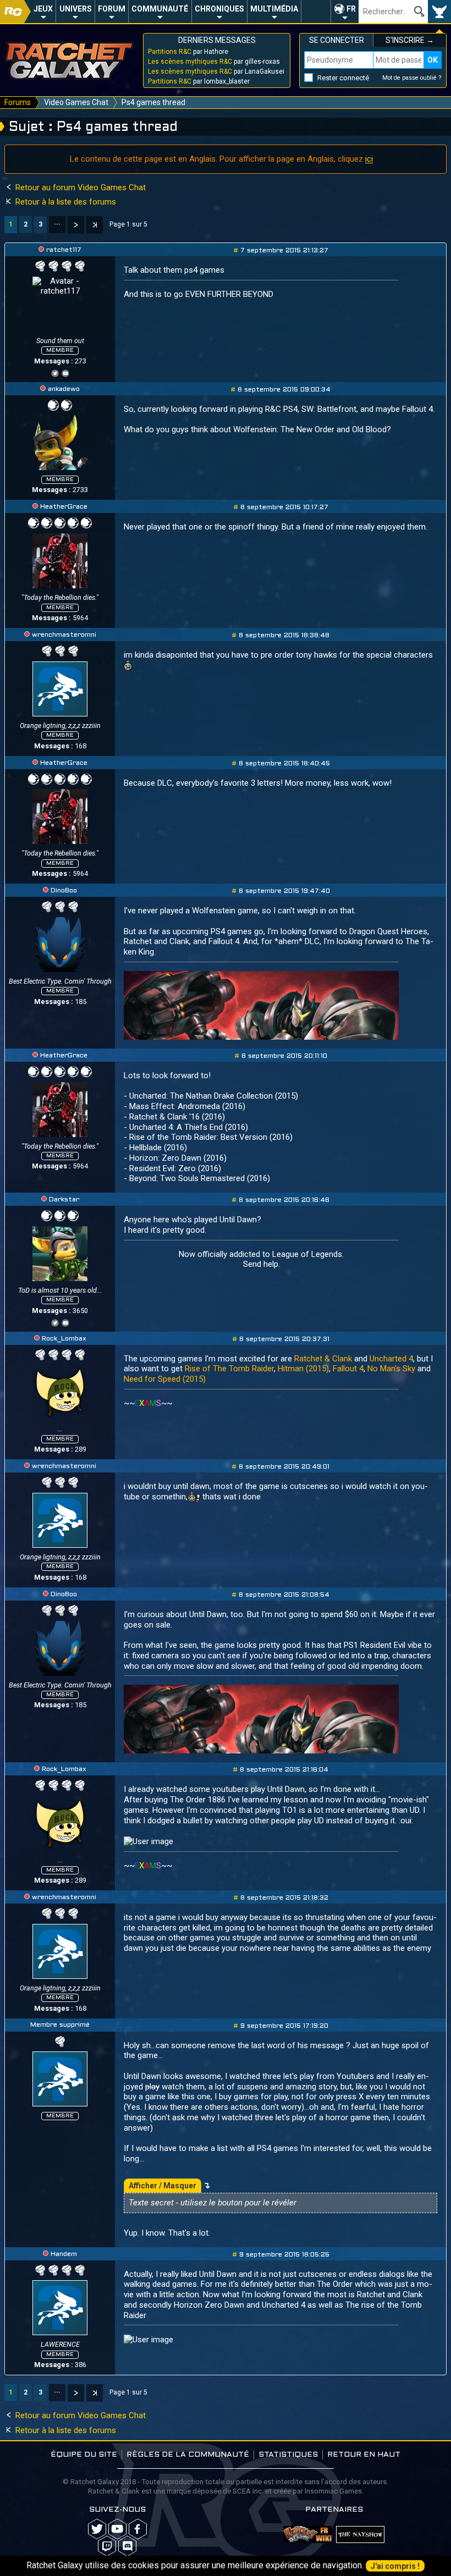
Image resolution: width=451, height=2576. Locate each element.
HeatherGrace (64, 507)
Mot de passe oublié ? (412, 78)
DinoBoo (64, 891)
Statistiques (288, 2455)
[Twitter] (55, 372)
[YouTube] (65, 372)
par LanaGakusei (216, 71)
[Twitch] (107, 2546)
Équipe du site (84, 2455)
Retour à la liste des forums (65, 202)
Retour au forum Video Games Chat (79, 187)
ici (369, 159)
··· (57, 224)
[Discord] (127, 2546)
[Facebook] (138, 2529)
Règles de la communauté (188, 2455)
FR (351, 9)
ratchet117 (64, 250)
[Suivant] (76, 225)
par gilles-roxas (214, 62)
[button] (345, 12)
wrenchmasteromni (64, 635)
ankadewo (64, 389)
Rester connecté (343, 78)
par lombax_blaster (199, 81)
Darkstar (64, 1200)
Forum (112, 9)
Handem (64, 2254)
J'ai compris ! (395, 2566)
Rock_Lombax (64, 1339)
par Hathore (188, 52)
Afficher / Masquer (163, 2186)
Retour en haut (364, 2455)
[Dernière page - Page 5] (95, 225)
